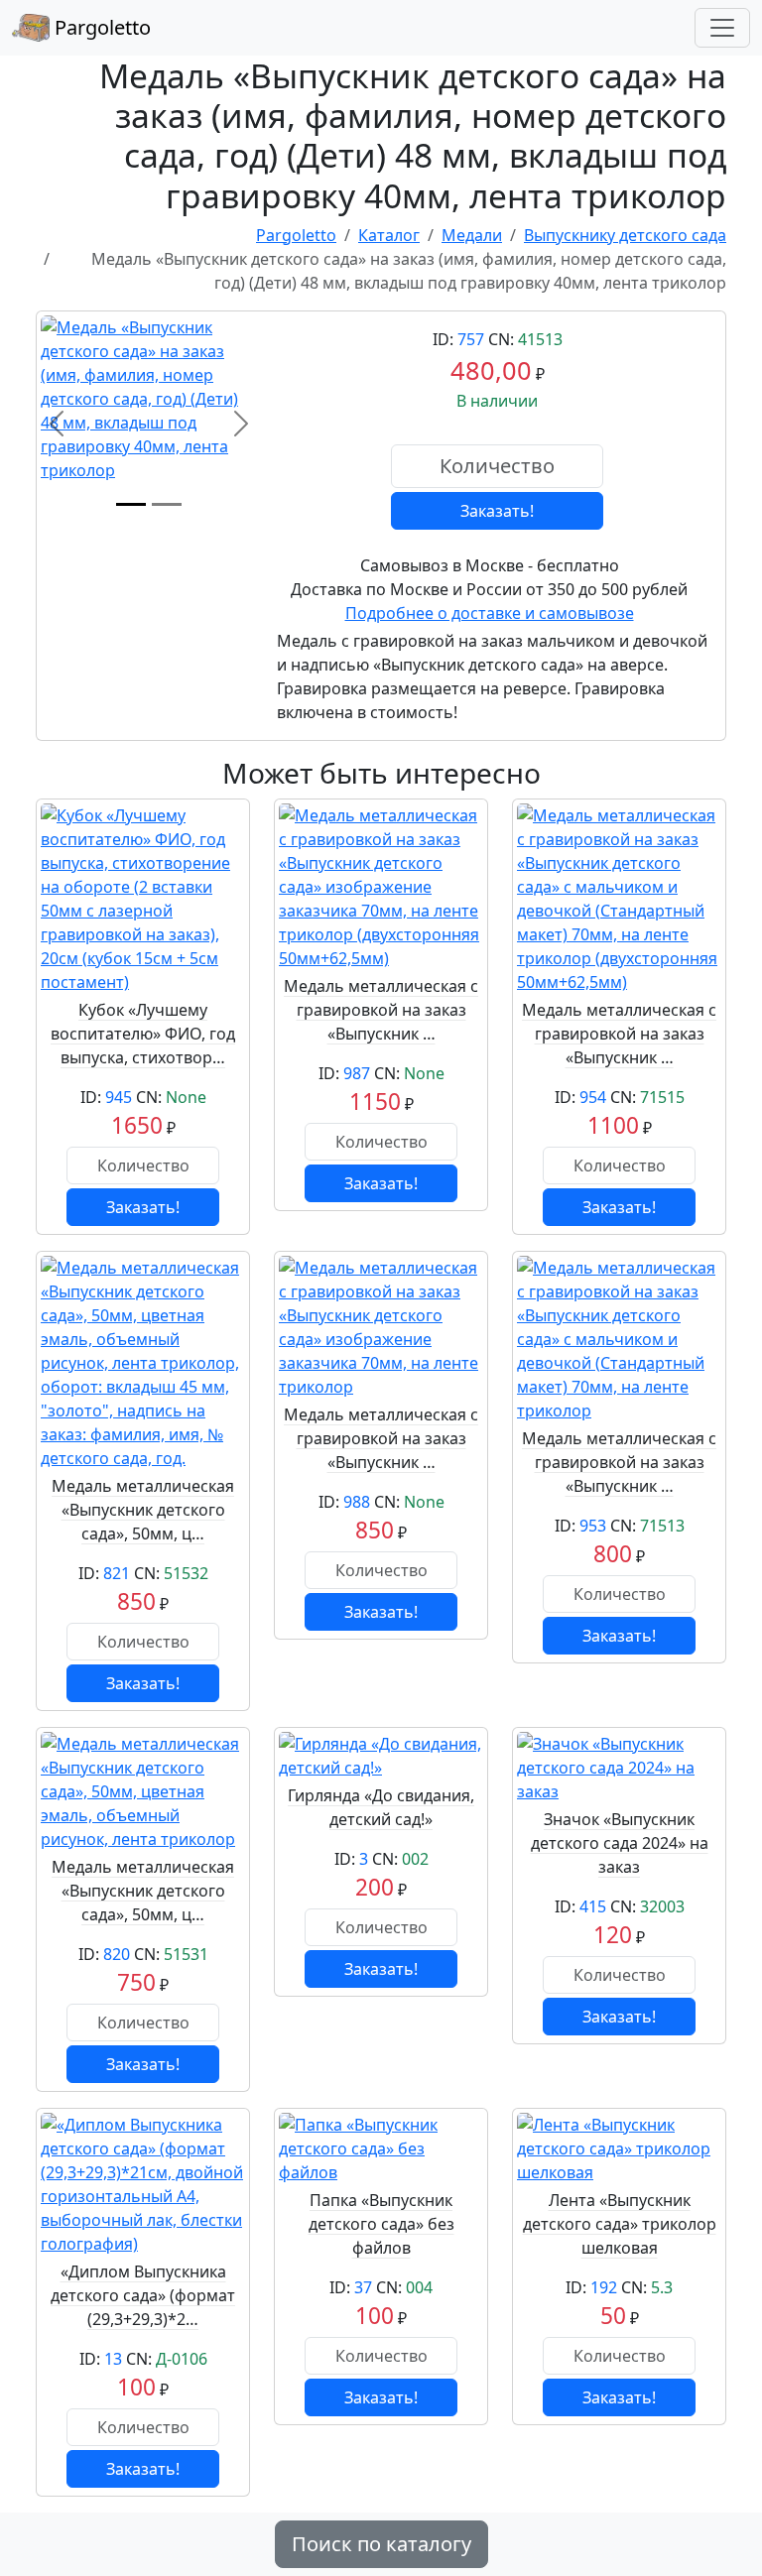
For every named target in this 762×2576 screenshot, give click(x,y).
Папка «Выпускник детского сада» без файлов (381, 2224)
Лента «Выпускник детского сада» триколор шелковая (620, 2224)
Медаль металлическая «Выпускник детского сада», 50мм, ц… (143, 1510)
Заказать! (497, 511)
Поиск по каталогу (381, 2544)
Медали (472, 235)
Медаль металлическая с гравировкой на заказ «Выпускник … (381, 1010)
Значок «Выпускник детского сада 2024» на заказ (620, 1843)
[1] (131, 504)
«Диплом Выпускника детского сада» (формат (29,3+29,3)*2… (143, 2295)
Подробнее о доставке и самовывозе (490, 613)
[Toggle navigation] (722, 28)
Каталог (389, 235)
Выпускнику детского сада (625, 235)
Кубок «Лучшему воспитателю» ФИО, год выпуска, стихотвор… (143, 1034)
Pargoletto (100, 27)
